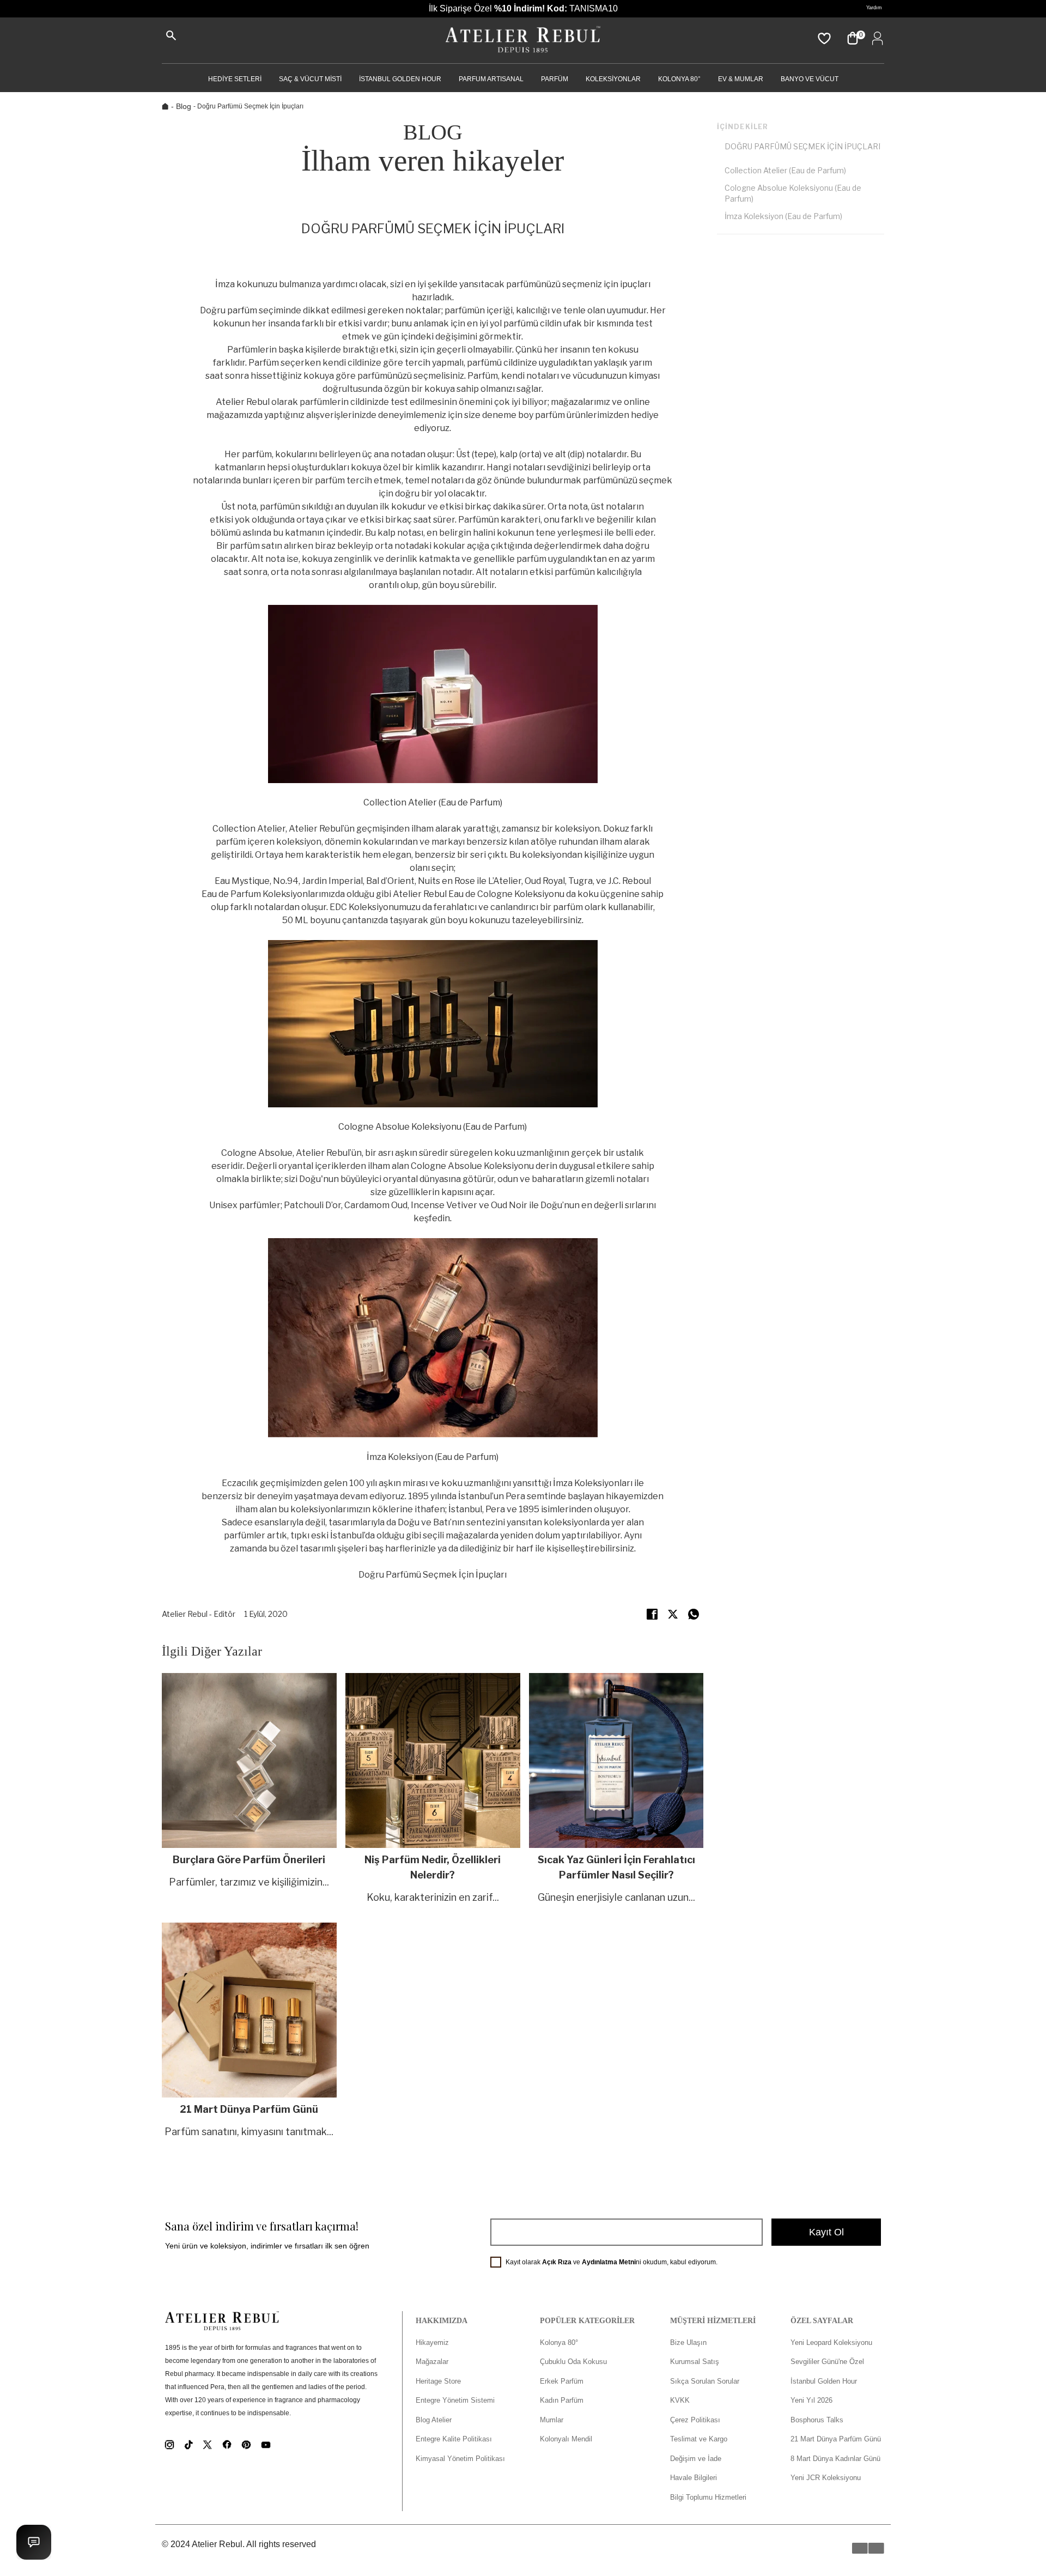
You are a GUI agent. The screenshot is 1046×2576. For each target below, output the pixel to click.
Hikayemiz (432, 2342)
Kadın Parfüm (562, 2400)
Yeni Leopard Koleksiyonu (831, 2342)
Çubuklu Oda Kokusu (573, 2362)
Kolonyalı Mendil (566, 2439)
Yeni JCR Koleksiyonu (826, 2478)
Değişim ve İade (696, 2459)
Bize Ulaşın (688, 2342)
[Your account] (875, 38)
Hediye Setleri (235, 79)
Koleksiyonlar (613, 79)
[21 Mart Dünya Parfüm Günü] (249, 2031)
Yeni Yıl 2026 (811, 2400)
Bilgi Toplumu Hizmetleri (708, 2497)
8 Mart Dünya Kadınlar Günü (835, 2459)
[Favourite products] (823, 38)
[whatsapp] (694, 1614)
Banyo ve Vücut (810, 79)
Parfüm (555, 79)
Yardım (874, 8)
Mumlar (552, 2420)
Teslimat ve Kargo (699, 2439)
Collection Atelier (249, 829)
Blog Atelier (434, 2420)
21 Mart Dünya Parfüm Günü (836, 2439)
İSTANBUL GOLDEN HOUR (400, 79)
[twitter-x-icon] (673, 1614)
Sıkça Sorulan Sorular (705, 2381)
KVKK (680, 2400)
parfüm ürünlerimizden (582, 415)
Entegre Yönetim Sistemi (455, 2400)
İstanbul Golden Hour (824, 2381)
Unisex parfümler (245, 1205)
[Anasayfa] (523, 40)
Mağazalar (432, 2362)
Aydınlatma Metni (609, 2262)
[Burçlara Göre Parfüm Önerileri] (249, 1789)
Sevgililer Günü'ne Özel (827, 2362)
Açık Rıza (557, 2262)
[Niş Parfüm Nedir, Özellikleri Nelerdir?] (433, 1789)
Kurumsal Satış (695, 2362)
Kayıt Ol (826, 2232)
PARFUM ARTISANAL (491, 79)
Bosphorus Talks (817, 2420)
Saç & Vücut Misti (310, 79)
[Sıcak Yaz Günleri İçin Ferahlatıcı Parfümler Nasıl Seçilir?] (616, 1789)
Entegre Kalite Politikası (454, 2439)
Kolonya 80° (679, 79)
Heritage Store (438, 2381)
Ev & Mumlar (741, 79)
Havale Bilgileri (694, 2478)
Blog (184, 106)
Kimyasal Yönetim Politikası (460, 2459)
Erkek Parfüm (562, 2381)
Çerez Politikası (695, 2420)
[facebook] (652, 1614)
